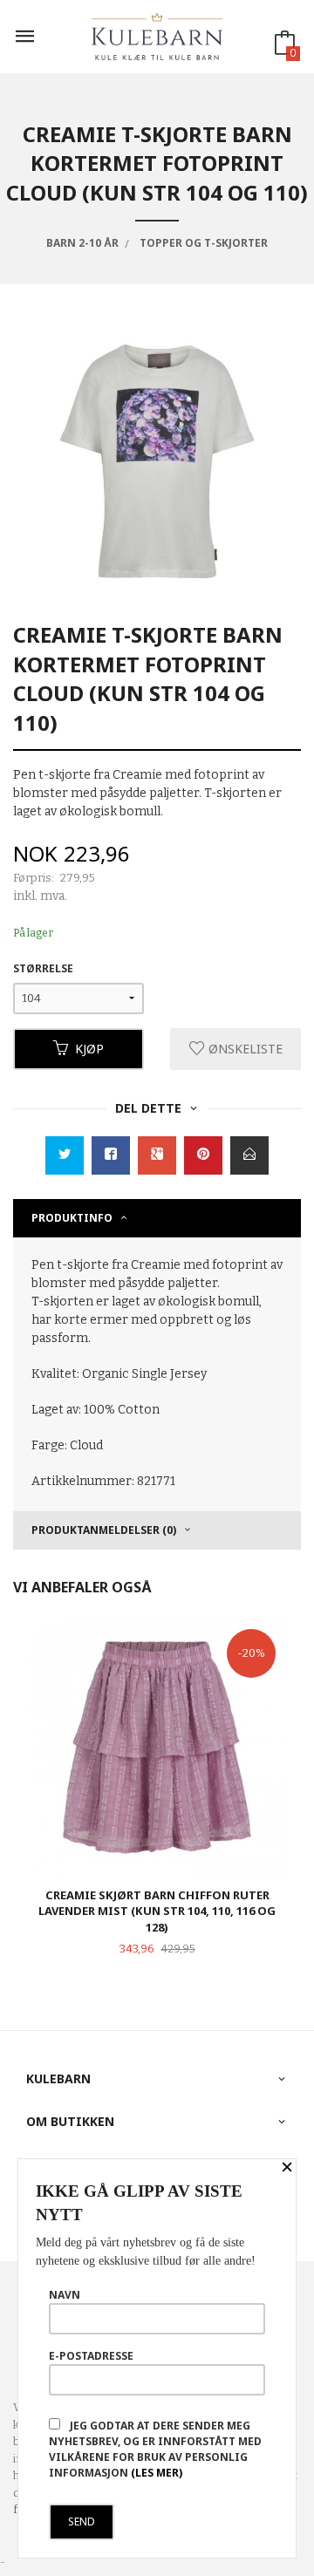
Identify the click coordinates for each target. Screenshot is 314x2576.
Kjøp (89, 1049)
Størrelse (43, 968)
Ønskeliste (244, 1049)
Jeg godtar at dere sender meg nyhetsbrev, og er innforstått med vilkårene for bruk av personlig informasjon (155, 2449)
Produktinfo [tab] (72, 1218)
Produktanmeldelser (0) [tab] (104, 1530)
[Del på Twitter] (65, 1155)
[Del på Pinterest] (203, 1155)
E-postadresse (91, 2356)
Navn (65, 2295)
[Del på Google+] (157, 1155)
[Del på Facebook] (111, 1155)
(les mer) (157, 2473)
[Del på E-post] (249, 1155)
